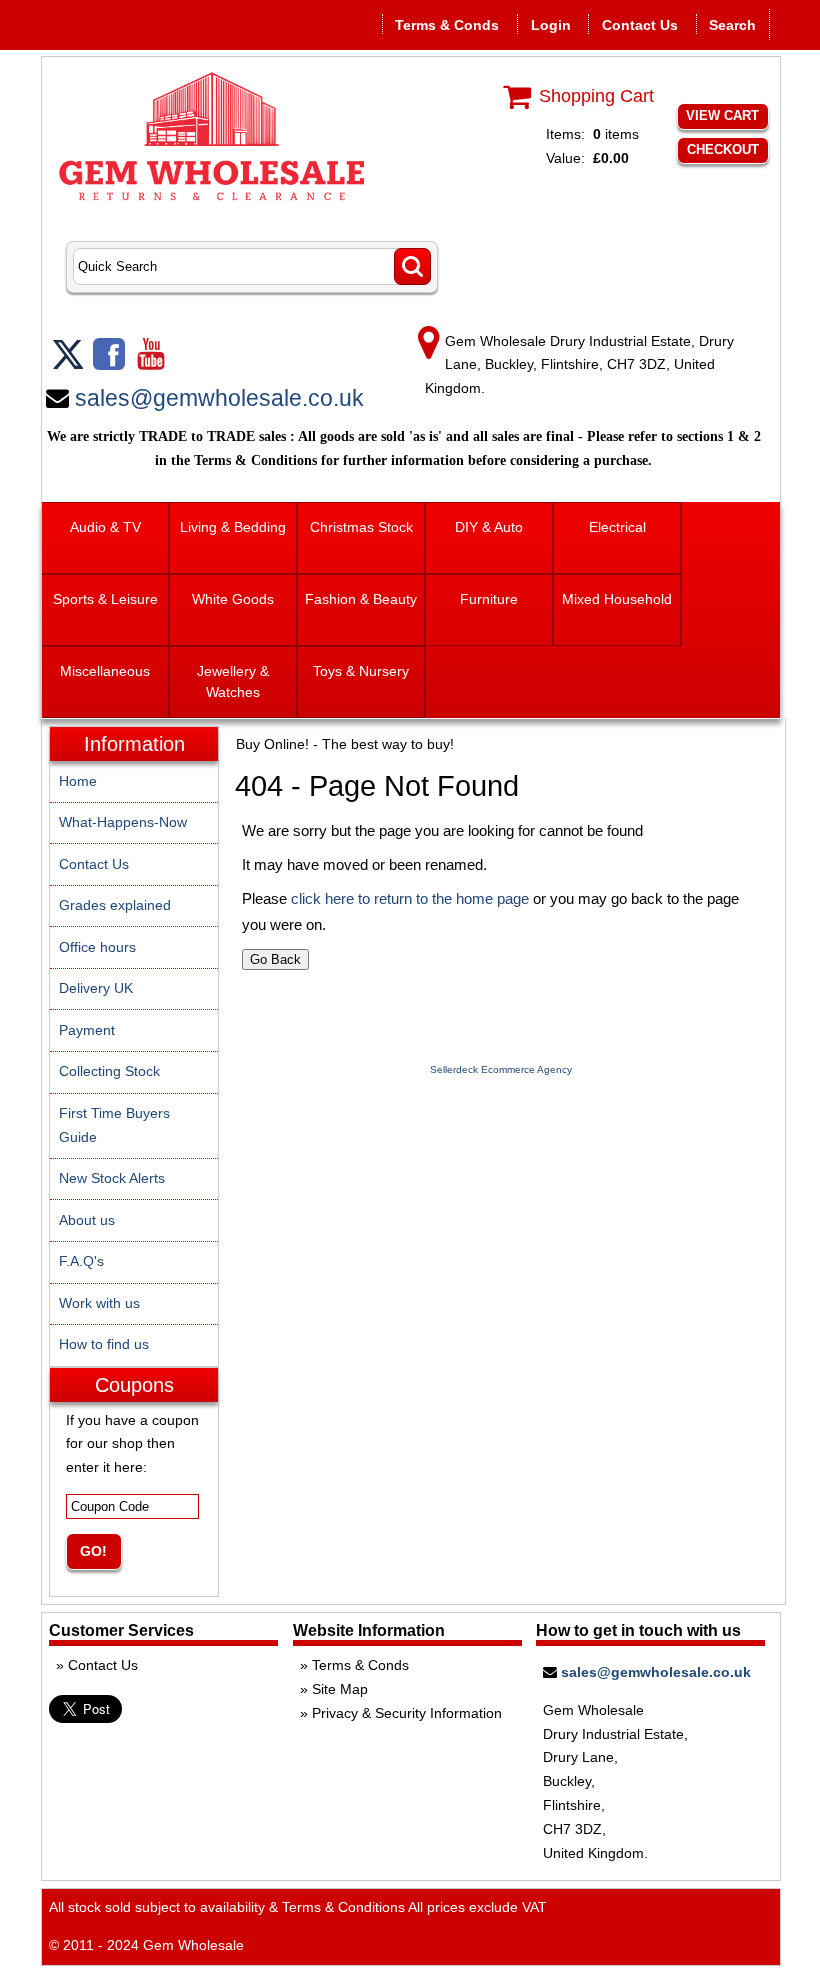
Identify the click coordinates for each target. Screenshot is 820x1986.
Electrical (617, 527)
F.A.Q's (81, 1261)
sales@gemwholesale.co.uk (219, 398)
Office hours (97, 947)
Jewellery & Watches (233, 681)
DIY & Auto (489, 527)
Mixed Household (617, 599)
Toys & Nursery (361, 671)
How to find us (104, 1344)
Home (78, 781)
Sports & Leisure (105, 599)
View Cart (722, 115)
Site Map (340, 1689)
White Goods (233, 599)
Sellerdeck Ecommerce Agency (501, 1069)
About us (87, 1220)
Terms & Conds (447, 25)
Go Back (275, 959)
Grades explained (115, 905)
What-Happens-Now (123, 822)
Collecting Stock (109, 1071)
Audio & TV (105, 527)
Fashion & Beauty (361, 599)
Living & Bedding (233, 527)
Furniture (489, 599)
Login (551, 25)
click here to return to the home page (410, 898)
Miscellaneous (105, 671)
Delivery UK (96, 988)
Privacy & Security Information (407, 1713)
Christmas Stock (361, 527)
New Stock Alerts (112, 1178)
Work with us (99, 1303)
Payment (87, 1030)
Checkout (723, 149)
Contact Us (640, 25)
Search (732, 25)
